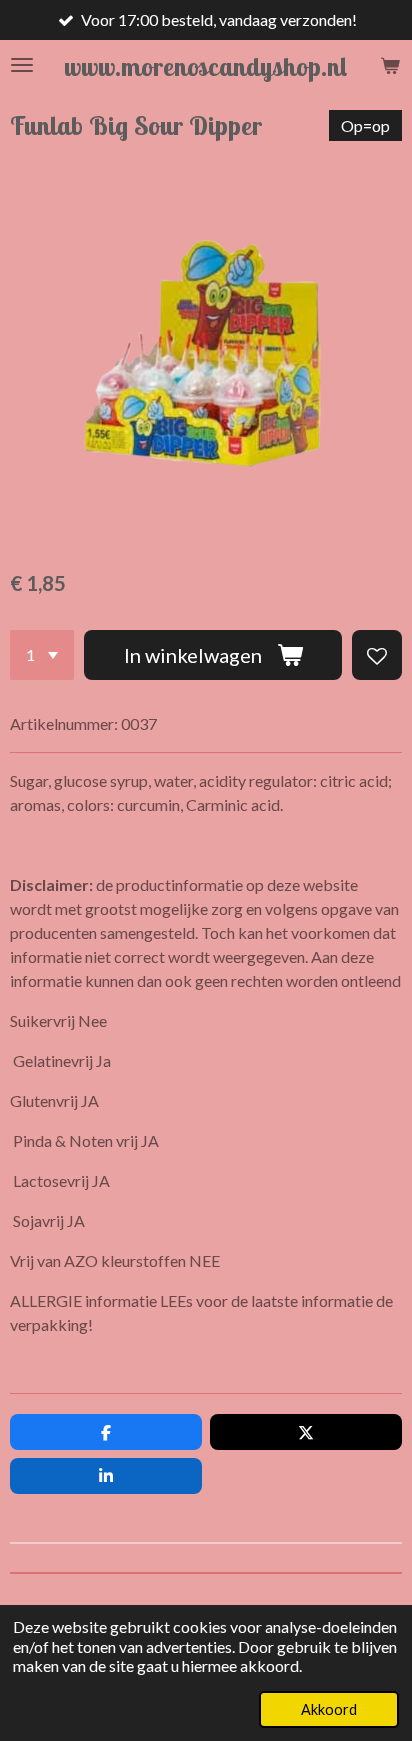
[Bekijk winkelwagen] (390, 65)
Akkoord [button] (329, 1709)
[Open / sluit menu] (22, 65)
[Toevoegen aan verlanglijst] (377, 655)
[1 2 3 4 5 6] (42, 655)
